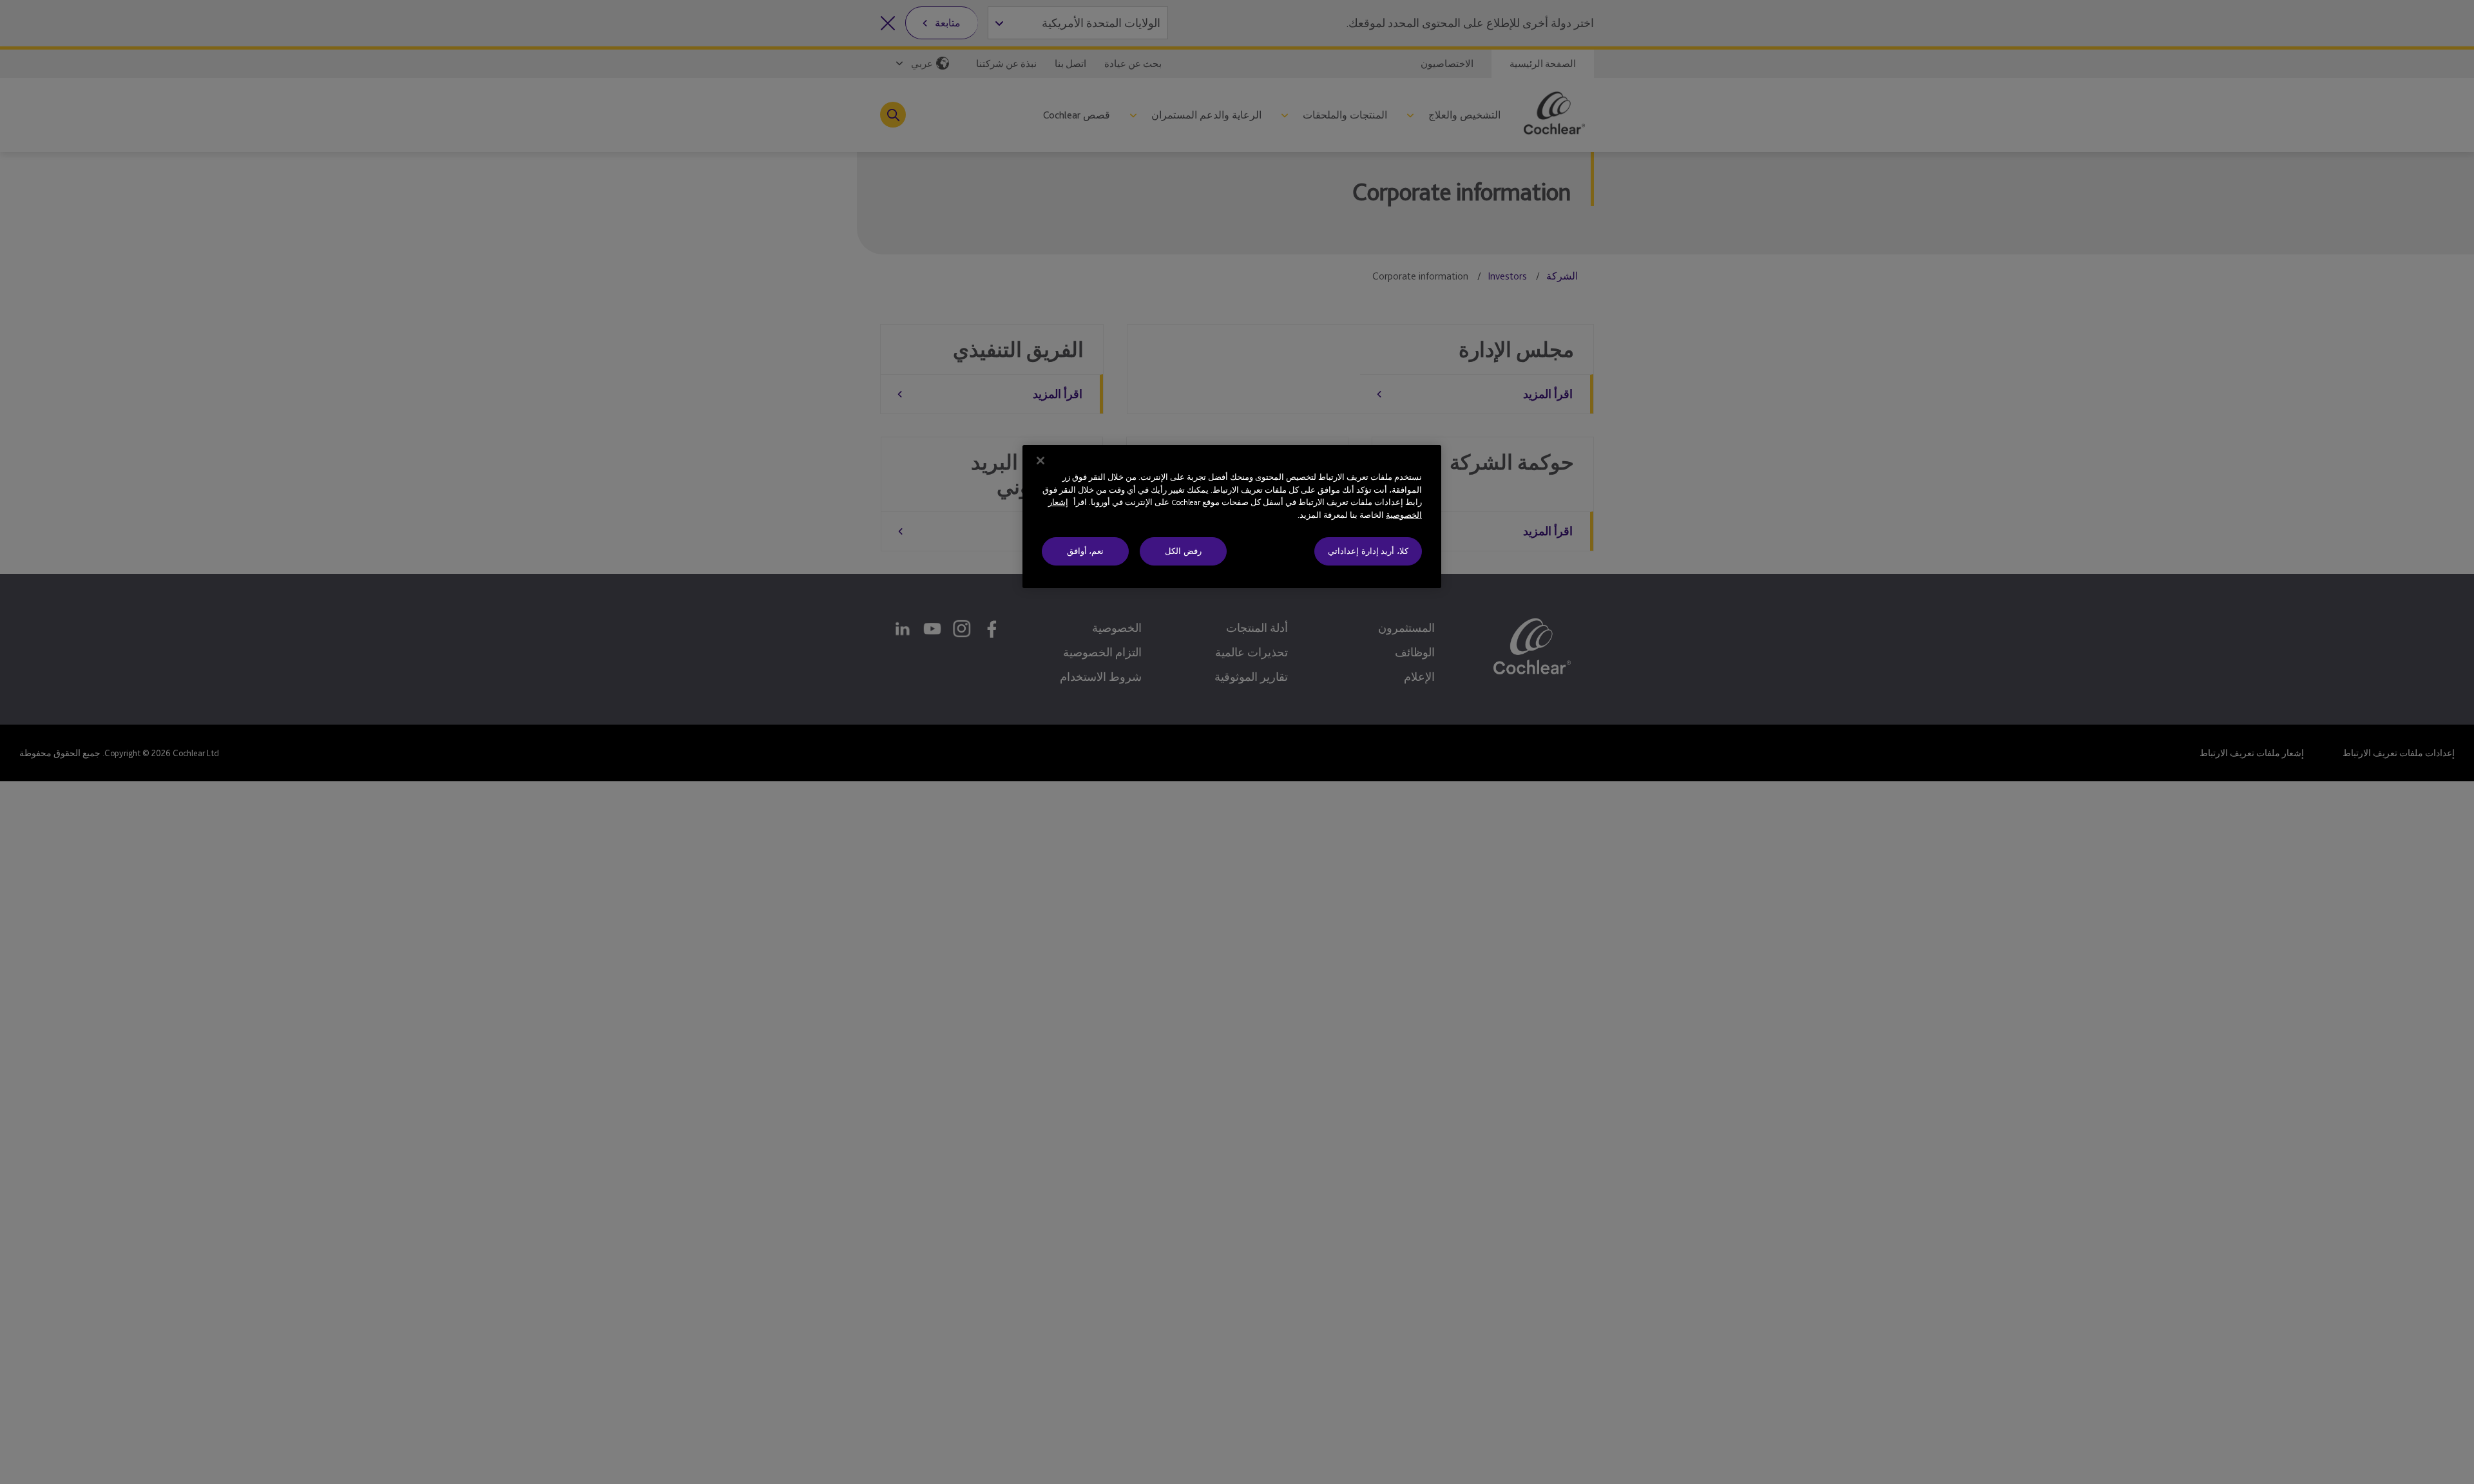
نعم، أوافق (1086, 551)
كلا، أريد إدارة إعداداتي (1368, 551)
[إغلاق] (1040, 461)
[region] (1232, 517)
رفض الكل (1183, 551)
